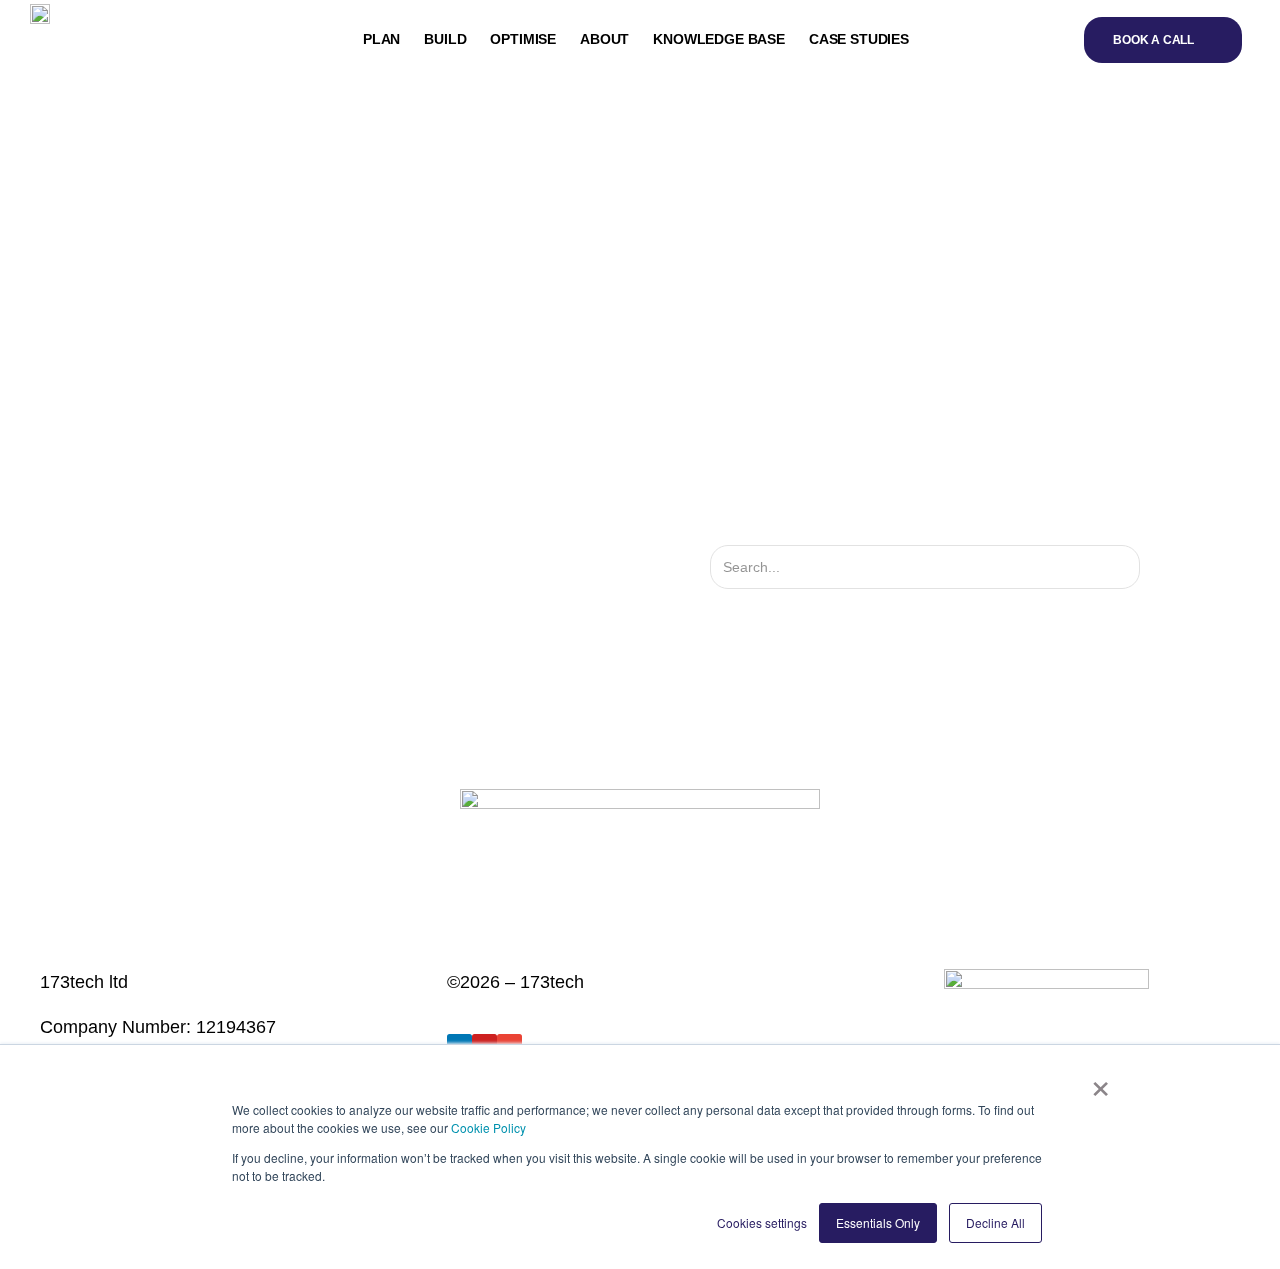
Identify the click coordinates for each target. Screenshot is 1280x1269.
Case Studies (859, 39)
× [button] (1100, 1082)
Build (445, 39)
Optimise (523, 39)
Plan (381, 39)
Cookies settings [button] (762, 1222)
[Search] (1157, 567)
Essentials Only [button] (878, 1222)
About (604, 39)
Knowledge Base (719, 39)
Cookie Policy (488, 1127)
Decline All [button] (995, 1222)
